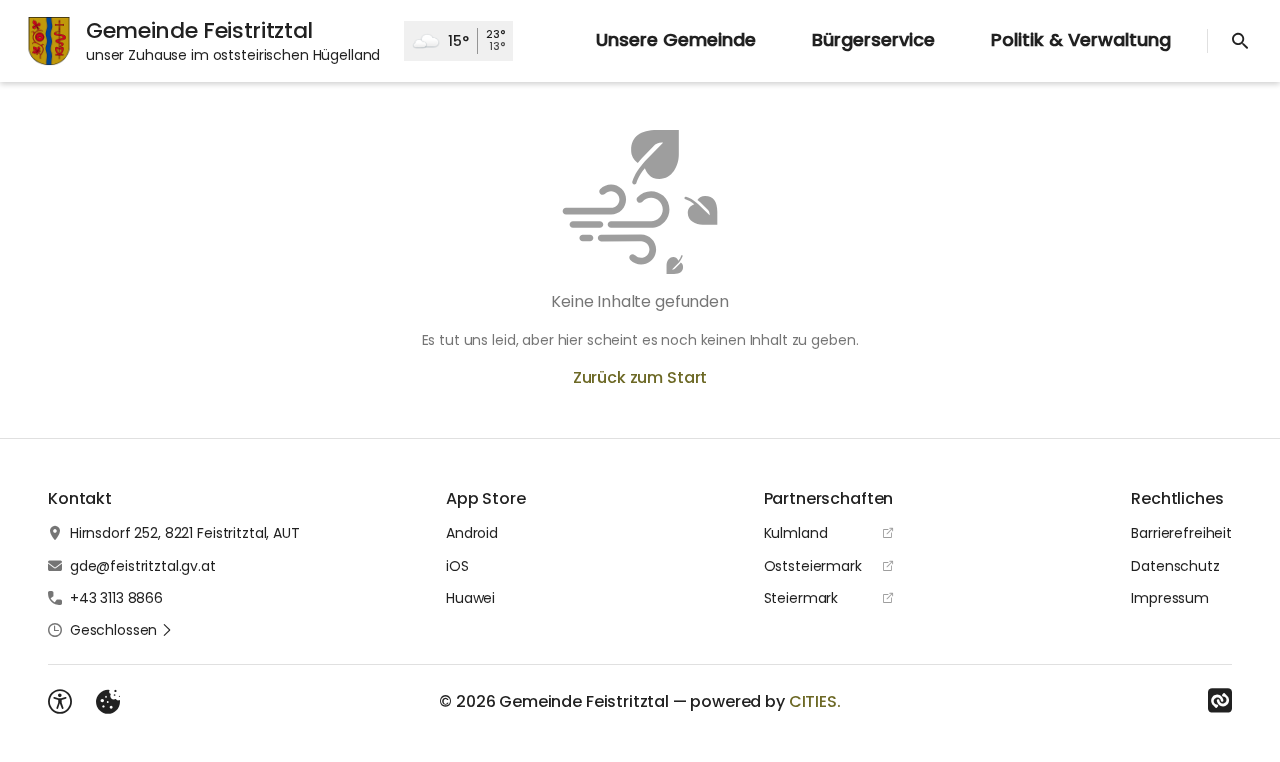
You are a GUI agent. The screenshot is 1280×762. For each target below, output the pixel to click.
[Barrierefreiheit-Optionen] (60, 702)
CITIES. (815, 701)
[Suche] (1240, 41)
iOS (457, 566)
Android (472, 533)
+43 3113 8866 (116, 598)
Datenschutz (1175, 566)
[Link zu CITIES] (1220, 701)
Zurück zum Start (640, 377)
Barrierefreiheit (1181, 533)
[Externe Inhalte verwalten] (108, 702)
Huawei (470, 598)
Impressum (1170, 598)
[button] (121, 630)
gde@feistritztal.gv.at (143, 566)
